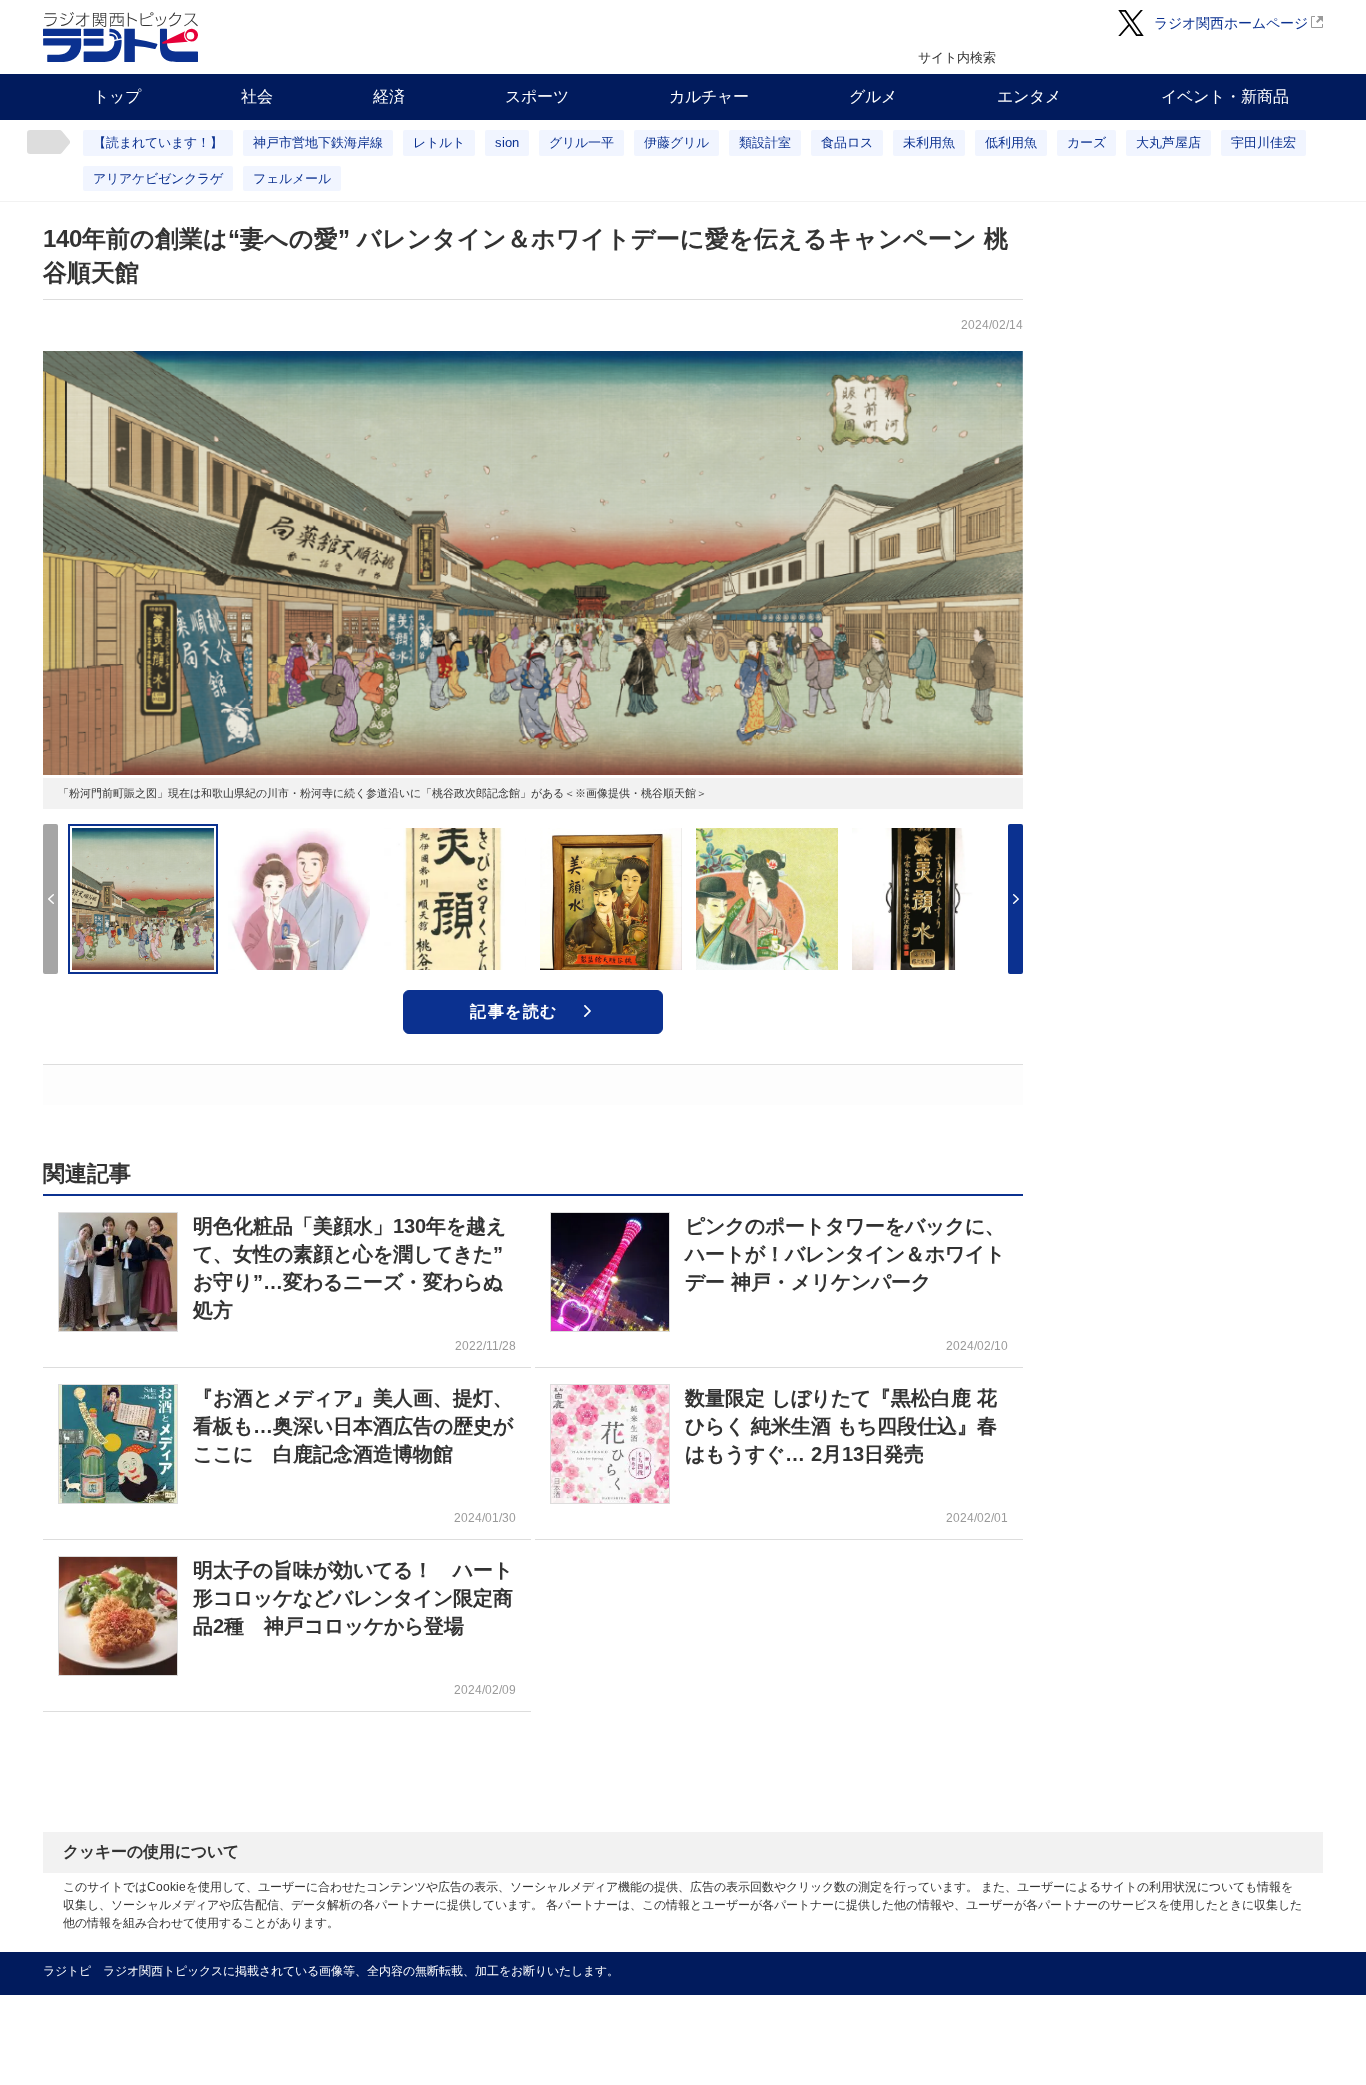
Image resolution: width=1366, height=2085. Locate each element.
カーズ (1086, 142)
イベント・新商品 (1225, 96)
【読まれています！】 (158, 142)
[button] (1015, 899)
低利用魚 (1011, 142)
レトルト (439, 142)
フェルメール (292, 178)
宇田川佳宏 (1263, 142)
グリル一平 (581, 142)
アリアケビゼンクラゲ (158, 178)
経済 (389, 96)
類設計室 (765, 142)
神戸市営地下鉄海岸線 (318, 142)
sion (507, 142)
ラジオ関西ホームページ (1231, 23)
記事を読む (514, 1011)
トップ (117, 96)
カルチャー (709, 96)
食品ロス (847, 142)
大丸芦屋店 (1168, 142)
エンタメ (1029, 96)
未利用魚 (929, 142)
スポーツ (537, 96)
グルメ (873, 96)
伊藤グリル (676, 142)
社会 (257, 96)
